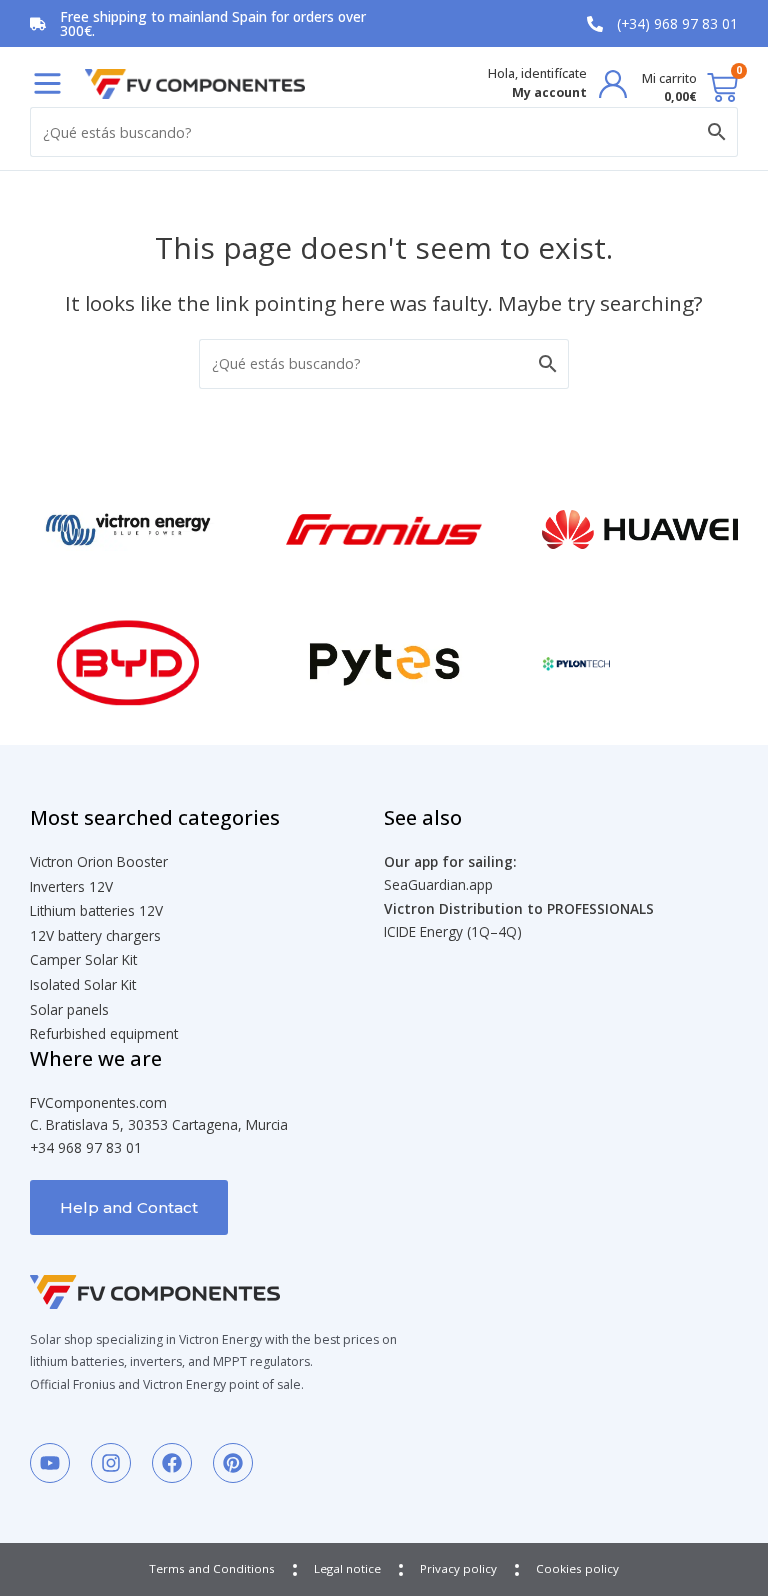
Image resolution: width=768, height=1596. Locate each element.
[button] (47, 83)
